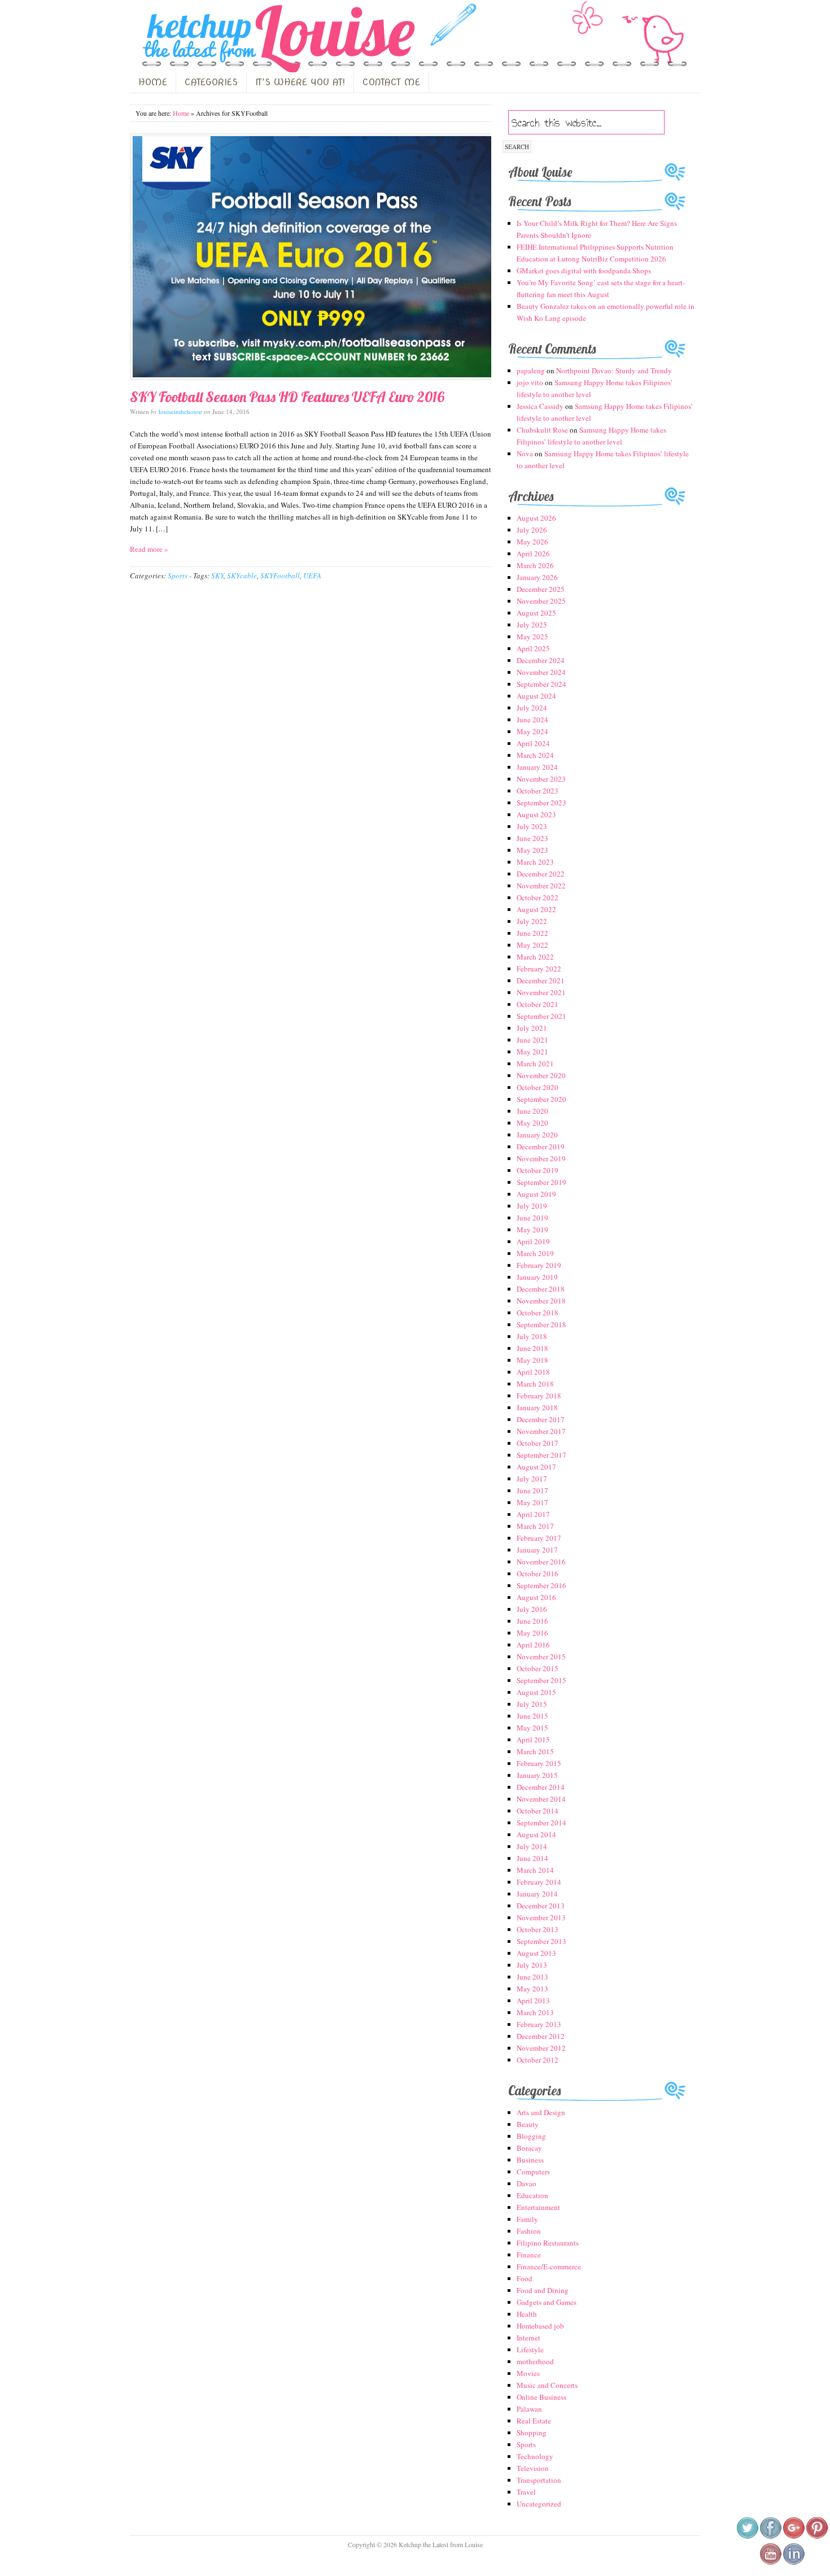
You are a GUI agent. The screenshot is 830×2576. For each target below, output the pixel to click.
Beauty (528, 2124)
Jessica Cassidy (540, 406)
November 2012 (541, 2048)
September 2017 (541, 1455)
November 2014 (541, 1799)
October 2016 (538, 1574)
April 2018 (533, 1372)
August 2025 (536, 613)
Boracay (529, 2148)
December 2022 (541, 874)
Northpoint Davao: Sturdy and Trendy (614, 371)
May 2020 (532, 1123)
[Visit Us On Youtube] (770, 2562)
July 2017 (532, 1479)
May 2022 (532, 945)
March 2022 (535, 957)
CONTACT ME (391, 82)
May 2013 (532, 1989)
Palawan (529, 2409)
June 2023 (532, 838)
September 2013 (541, 1941)
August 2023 (536, 814)
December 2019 (541, 1147)
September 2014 (541, 1823)
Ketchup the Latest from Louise (276, 39)
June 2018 (532, 1348)
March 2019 (535, 1253)
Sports (178, 576)
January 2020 (537, 1135)
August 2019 (536, 1194)
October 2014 (538, 1811)
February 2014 (539, 1882)
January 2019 (537, 1277)
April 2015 (533, 1740)
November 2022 (541, 886)
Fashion (529, 2231)
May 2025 (532, 637)
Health (527, 2314)
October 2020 (538, 1087)
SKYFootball (280, 576)
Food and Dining (543, 2290)
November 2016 (541, 1562)
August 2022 (536, 909)
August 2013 (536, 1953)
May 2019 (532, 1230)
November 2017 (541, 1431)
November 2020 (541, 1075)
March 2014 (535, 1870)
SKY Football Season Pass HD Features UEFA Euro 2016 (287, 397)
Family (527, 2219)
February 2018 (539, 1396)
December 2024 (541, 660)
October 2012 (538, 2060)
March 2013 (535, 2012)
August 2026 (536, 518)
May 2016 (532, 1633)
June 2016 (532, 1621)
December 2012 (541, 2036)
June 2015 (532, 1716)
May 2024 (532, 731)
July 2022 (532, 921)
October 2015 (538, 1668)
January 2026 (537, 577)
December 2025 (541, 589)
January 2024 (537, 767)
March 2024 (535, 755)
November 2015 (541, 1657)
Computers (533, 2172)
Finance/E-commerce (549, 2266)
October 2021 (538, 1004)
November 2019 (541, 1158)
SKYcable (242, 576)
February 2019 (539, 1265)
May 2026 (532, 542)
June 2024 (532, 720)
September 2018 (541, 1324)
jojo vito (530, 382)
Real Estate (534, 2421)
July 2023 (532, 826)
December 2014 (541, 1787)
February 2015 (539, 1763)
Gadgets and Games (547, 2302)
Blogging (531, 2136)
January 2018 (537, 1407)
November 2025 (541, 601)
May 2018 (532, 1360)
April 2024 (533, 743)
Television (533, 2468)
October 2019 (538, 1170)
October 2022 (538, 897)
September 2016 (541, 1585)
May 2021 (532, 1052)
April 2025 (533, 648)
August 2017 (536, 1467)
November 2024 (541, 672)
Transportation (539, 2480)
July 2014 (532, 1846)
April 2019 (533, 1241)
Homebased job (540, 2326)
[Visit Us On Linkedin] (794, 2562)
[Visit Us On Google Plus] (794, 2536)
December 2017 (541, 1419)
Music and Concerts (547, 2385)
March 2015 (535, 1751)
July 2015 (532, 1704)
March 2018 (535, 1384)
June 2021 (532, 1040)
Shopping (532, 2433)
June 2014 (532, 1858)
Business (530, 2160)
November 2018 (541, 1301)
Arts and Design (541, 2112)
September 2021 (541, 1016)
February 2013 (539, 2024)
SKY (217, 576)
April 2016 (533, 1645)
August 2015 (536, 1692)
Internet (528, 2338)
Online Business (541, 2397)
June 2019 (532, 1218)
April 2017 (533, 1514)
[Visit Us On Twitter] (747, 2536)
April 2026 (533, 553)
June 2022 (532, 933)
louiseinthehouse (180, 411)
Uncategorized (539, 2504)
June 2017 (532, 1490)
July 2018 (532, 1336)
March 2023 (535, 862)
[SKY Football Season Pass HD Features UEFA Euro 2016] (311, 257)
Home (181, 113)
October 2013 (538, 1929)
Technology (535, 2456)
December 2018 (541, 1289)
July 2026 (532, 530)
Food (525, 2278)
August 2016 (536, 1597)
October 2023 (538, 791)
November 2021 (541, 992)
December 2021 (541, 980)
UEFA (312, 576)
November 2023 (541, 779)
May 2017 (532, 1502)
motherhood (535, 2361)
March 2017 (535, 1526)
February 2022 (539, 969)
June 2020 (532, 1111)
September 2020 (541, 1099)
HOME (153, 82)
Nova (525, 454)
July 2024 (532, 708)
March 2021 (535, 1063)
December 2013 (541, 1906)
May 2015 (532, 1728)
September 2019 (541, 1182)
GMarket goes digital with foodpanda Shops (584, 271)
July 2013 (532, 1965)
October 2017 (538, 1443)
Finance (529, 2255)
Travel (526, 2492)
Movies (528, 2373)
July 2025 (532, 625)
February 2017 (539, 1538)
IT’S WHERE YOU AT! (300, 82)
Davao (527, 2183)
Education (532, 2195)
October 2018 (538, 1313)
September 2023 (541, 803)
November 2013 (541, 1917)
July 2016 (532, 1609)
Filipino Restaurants (548, 2243)
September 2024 (541, 684)
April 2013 (533, 2000)
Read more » (149, 549)
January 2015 (537, 1775)
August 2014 (536, 1834)
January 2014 (537, 1894)
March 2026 (535, 565)
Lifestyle (530, 2350)
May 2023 (532, 850)
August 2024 (536, 696)
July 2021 (532, 1028)
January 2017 (537, 1550)
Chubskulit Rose (542, 430)
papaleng (531, 371)
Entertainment (538, 2207)
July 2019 (532, 1206)
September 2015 (541, 1680)
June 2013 (532, 1977)
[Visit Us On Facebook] (770, 2536)
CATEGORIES (211, 82)
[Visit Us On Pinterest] (817, 2536)
